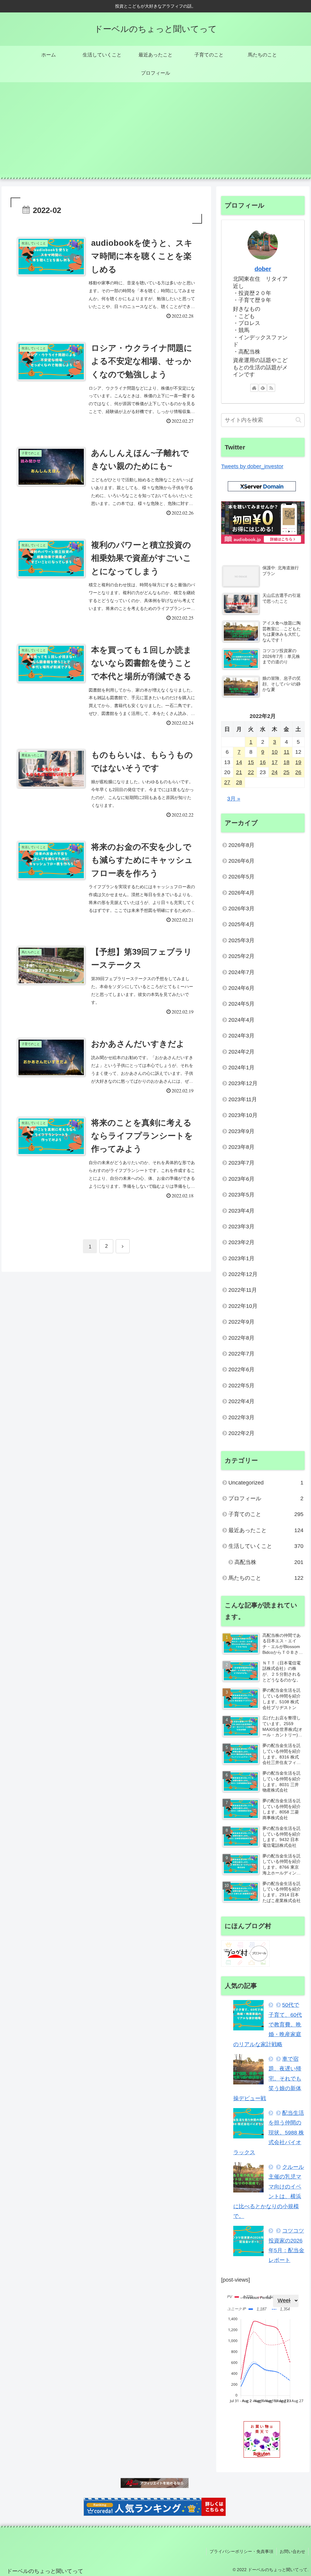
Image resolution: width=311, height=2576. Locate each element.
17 (275, 762)
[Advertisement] (155, 132)
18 (286, 762)
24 (275, 772)
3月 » (234, 799)
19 (298, 762)
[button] (298, 420)
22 (251, 772)
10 (275, 752)
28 (239, 782)
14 (239, 762)
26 (298, 772)
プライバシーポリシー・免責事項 (241, 2551)
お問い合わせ (292, 2551)
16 (263, 762)
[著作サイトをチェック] (254, 388)
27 (227, 782)
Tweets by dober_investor (252, 466)
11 (287, 752)
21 (239, 772)
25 (286, 772)
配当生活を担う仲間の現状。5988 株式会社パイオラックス (269, 2133)
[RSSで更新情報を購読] (271, 388)
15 (251, 762)
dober (263, 269)
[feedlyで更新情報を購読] (263, 388)
